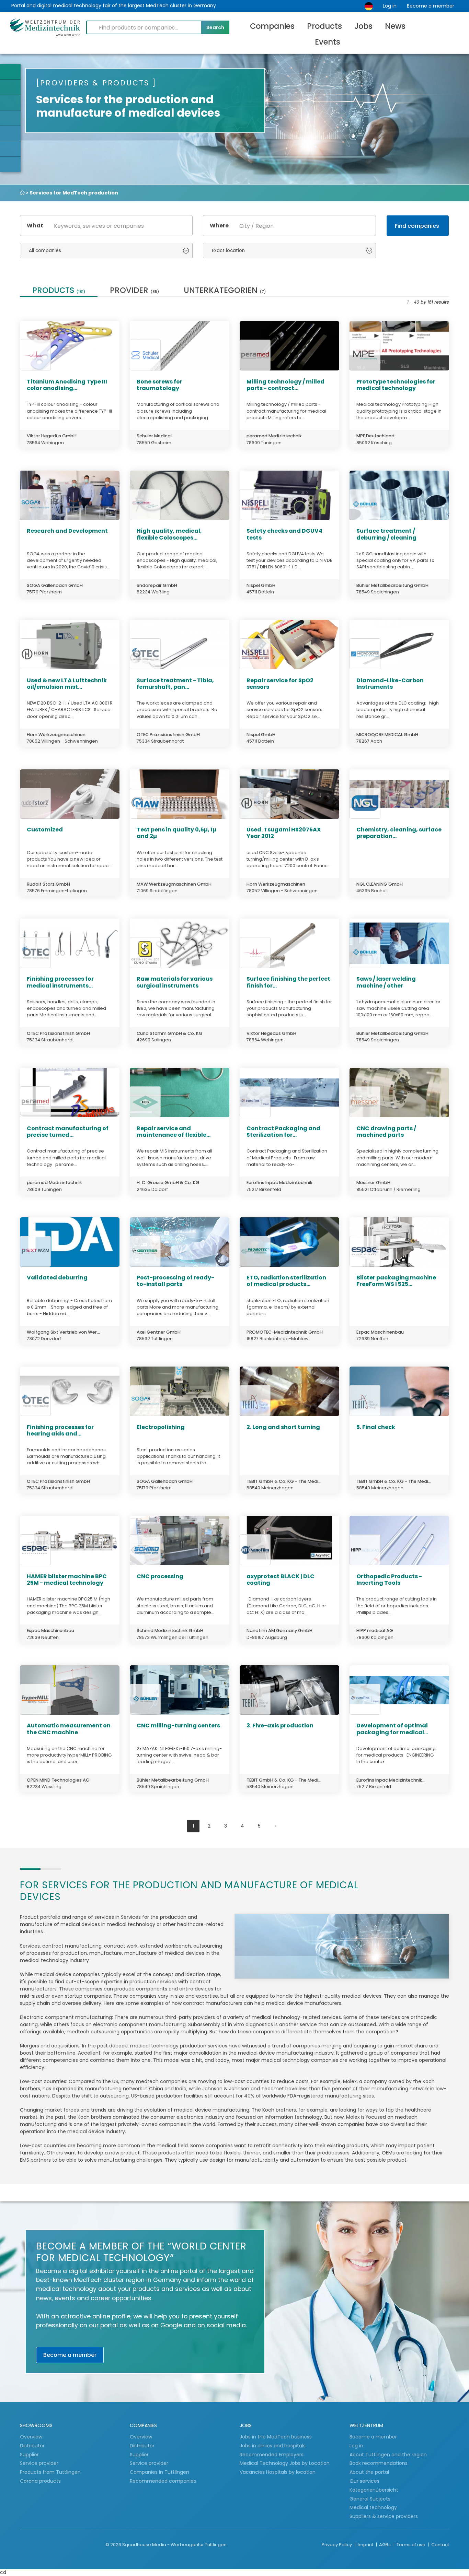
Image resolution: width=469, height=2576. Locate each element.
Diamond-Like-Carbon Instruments (390, 684)
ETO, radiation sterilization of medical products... (286, 1281)
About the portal (369, 2472)
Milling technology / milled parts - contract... (285, 385)
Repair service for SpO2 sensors (280, 684)
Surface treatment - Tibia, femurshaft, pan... (175, 684)
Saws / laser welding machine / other (386, 982)
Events (328, 42)
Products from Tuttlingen (50, 2472)
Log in (390, 6)
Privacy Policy (337, 2545)
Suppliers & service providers (384, 2516)
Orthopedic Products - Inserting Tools (389, 1580)
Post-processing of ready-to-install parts (175, 1281)
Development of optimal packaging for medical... (392, 1729)
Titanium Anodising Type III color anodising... (67, 385)
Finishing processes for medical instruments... (60, 982)
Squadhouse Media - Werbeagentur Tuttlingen (174, 2545)
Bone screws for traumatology (159, 385)
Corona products (40, 2481)
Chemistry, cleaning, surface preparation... (399, 833)
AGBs (385, 2545)
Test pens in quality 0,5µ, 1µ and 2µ (176, 833)
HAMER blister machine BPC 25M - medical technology (67, 1580)
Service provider (40, 2463)
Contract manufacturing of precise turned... (68, 1132)
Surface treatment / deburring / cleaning (386, 534)
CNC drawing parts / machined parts (386, 1132)
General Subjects (370, 2499)
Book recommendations (379, 2463)
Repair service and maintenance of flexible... (174, 1132)
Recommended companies (163, 2481)
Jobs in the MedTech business (276, 2437)
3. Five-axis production (280, 1726)
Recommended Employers (272, 2455)
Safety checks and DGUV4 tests (284, 534)
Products (324, 26)
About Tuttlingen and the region (388, 2455)
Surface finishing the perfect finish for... (288, 982)
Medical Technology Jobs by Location (285, 2463)
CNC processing (160, 1576)
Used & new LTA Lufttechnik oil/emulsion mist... (67, 684)
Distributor (33, 2446)
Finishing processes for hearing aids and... (60, 1430)
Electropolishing (161, 1427)
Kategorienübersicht (374, 2490)
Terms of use (411, 2545)
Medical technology (373, 2507)
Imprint (366, 2545)
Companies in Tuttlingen (159, 2472)
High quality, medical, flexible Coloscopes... (169, 534)
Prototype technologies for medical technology (396, 385)
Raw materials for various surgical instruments (175, 982)
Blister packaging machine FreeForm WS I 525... (396, 1281)
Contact (440, 2545)
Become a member (431, 6)
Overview (31, 2437)
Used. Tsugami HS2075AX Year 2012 (284, 833)
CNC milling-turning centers (178, 1726)
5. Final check (376, 1427)
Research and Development (67, 531)
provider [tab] (134, 291)
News (395, 26)
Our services (364, 2481)
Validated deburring (57, 1278)
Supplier (30, 2455)
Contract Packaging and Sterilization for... (283, 1132)
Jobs (363, 26)
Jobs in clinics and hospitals (273, 2446)
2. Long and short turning (283, 1427)
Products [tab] (59, 291)
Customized (45, 830)
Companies (272, 26)
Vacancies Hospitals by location (278, 2472)
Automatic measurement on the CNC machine (69, 1729)
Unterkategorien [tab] (225, 291)
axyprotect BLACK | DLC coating (281, 1580)
